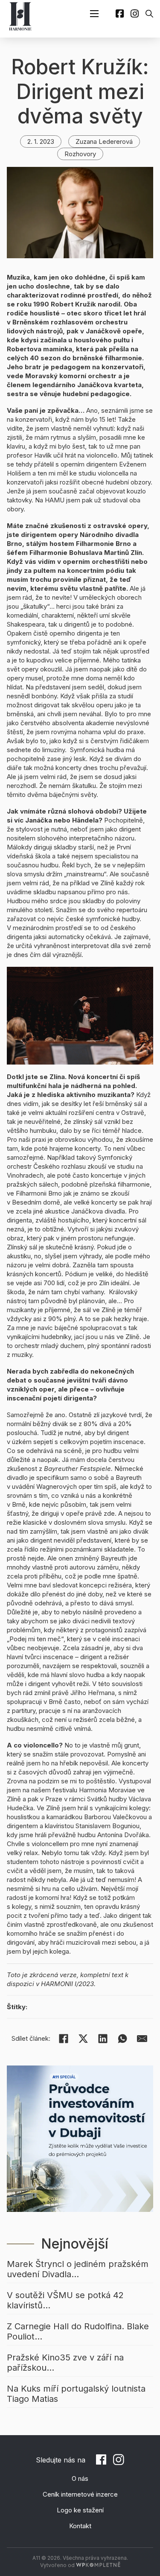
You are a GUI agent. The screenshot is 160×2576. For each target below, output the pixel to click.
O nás (80, 2478)
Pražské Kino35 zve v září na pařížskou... (65, 2363)
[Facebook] (64, 2039)
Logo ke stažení (80, 2510)
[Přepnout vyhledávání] (149, 14)
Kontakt (80, 2526)
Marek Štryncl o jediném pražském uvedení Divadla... (78, 2269)
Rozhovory (80, 154)
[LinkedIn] (103, 2039)
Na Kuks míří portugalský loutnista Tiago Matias (76, 2394)
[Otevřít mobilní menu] (94, 14)
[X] (83, 2039)
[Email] (142, 2039)
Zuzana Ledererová (104, 141)
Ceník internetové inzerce (80, 2494)
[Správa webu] (98, 2565)
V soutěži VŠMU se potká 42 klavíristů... (65, 2300)
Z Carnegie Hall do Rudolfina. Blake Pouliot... (78, 2331)
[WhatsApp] (122, 2039)
